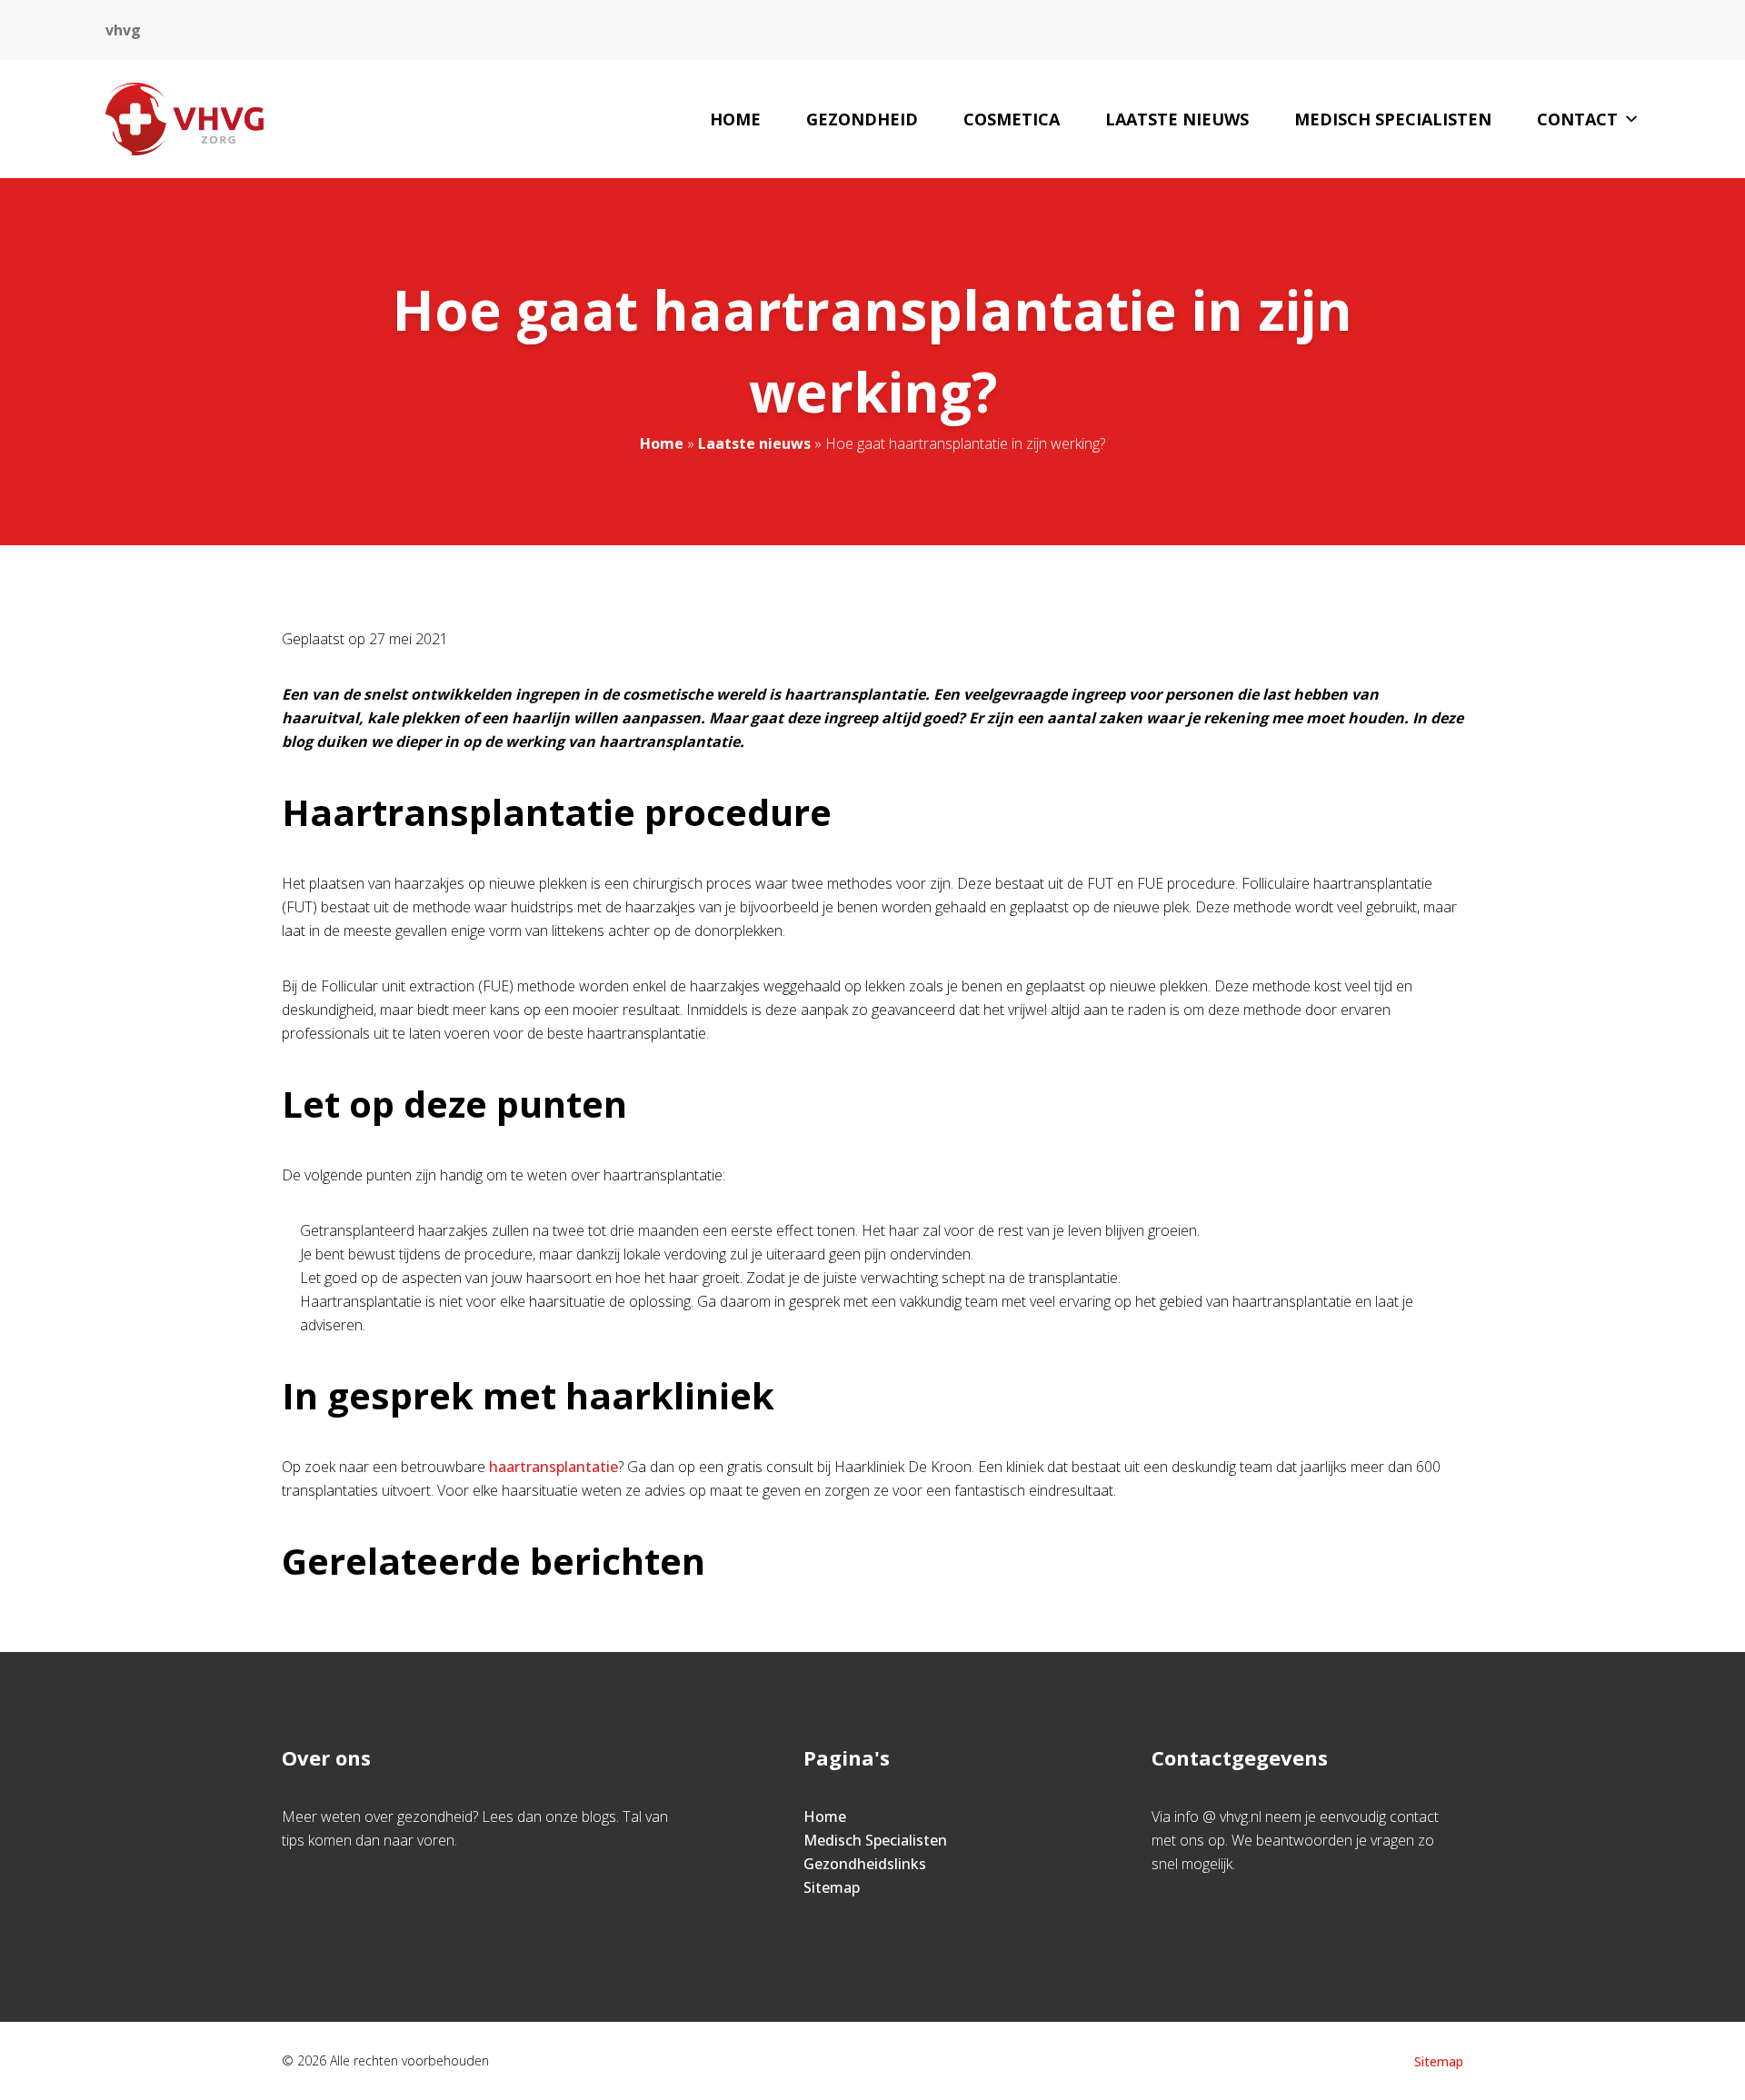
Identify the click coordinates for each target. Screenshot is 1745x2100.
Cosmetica (1012, 119)
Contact (1577, 119)
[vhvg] (184, 119)
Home (735, 119)
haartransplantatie (553, 1467)
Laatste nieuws (1177, 119)
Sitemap (832, 1887)
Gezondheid (862, 119)
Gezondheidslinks (865, 1864)
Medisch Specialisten (1393, 119)
